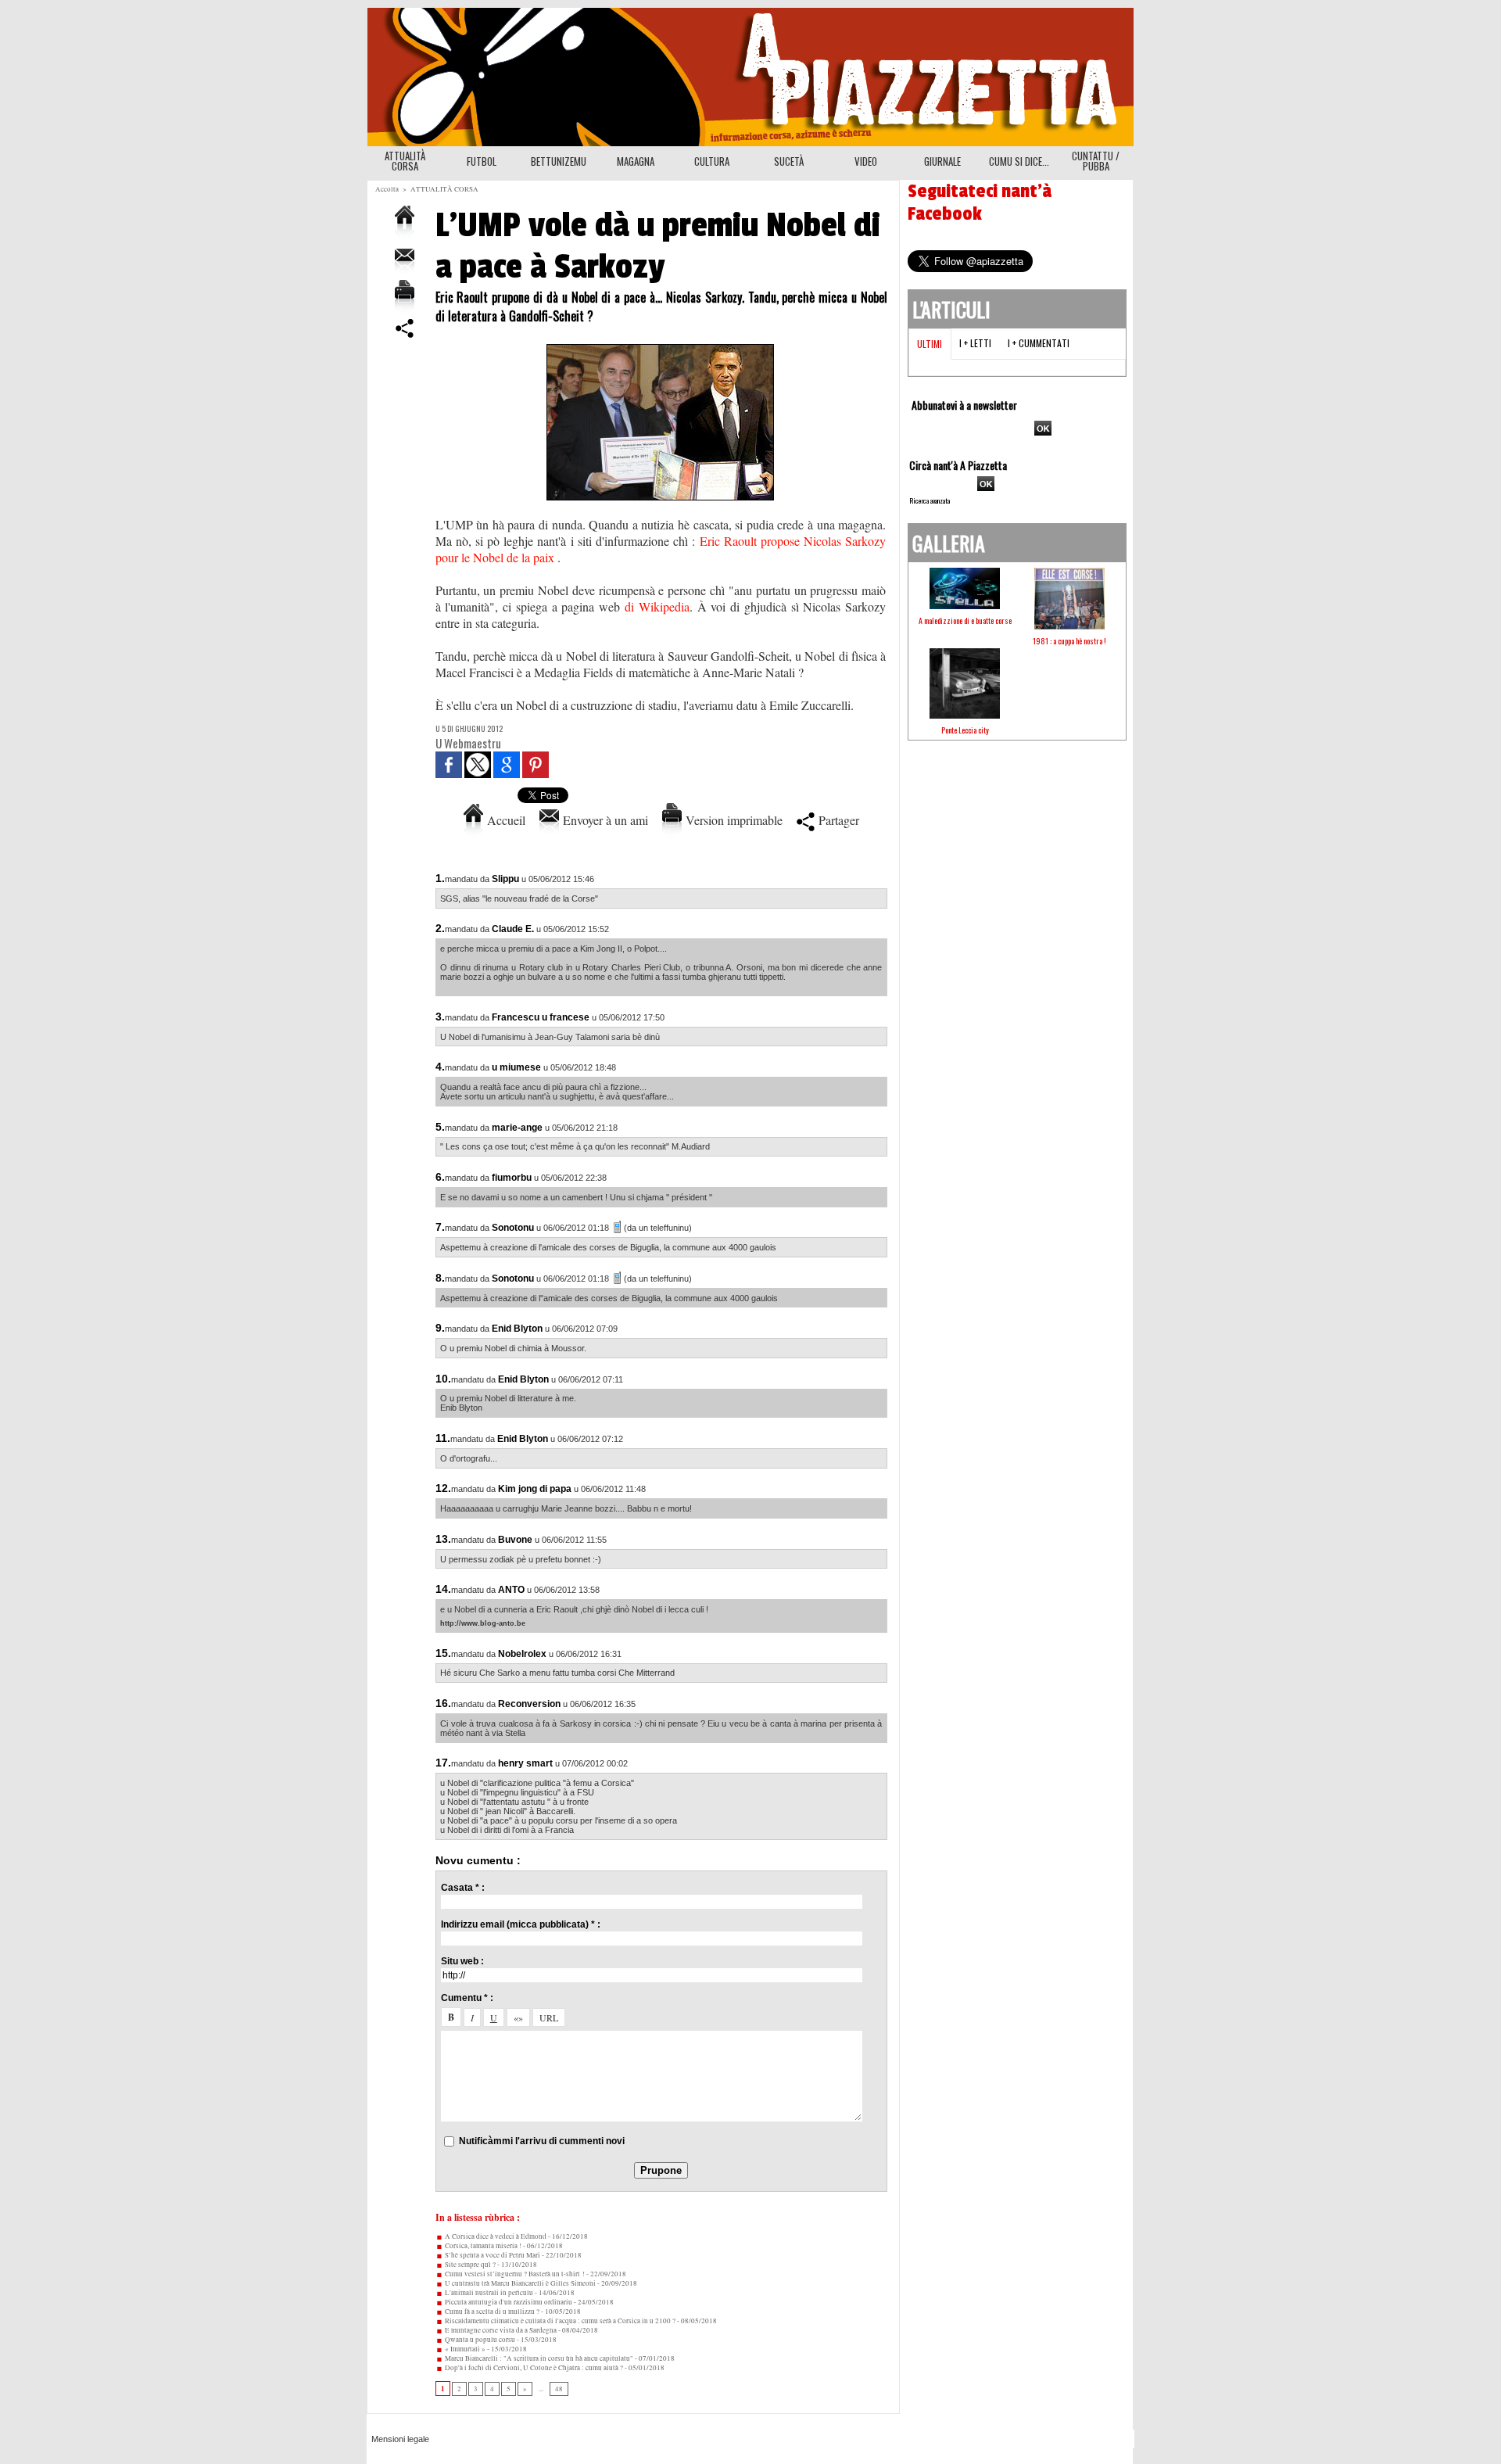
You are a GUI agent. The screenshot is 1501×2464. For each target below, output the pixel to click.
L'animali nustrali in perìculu (488, 2293)
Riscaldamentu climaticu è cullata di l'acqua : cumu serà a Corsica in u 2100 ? (559, 2321)
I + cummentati (1039, 343)
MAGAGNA (636, 161)
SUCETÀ (789, 161)
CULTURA (712, 161)
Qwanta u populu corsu (479, 2340)
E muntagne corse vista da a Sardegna (500, 2330)
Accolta (387, 189)
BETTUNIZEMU (559, 161)
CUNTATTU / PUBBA (1096, 161)
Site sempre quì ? (469, 2265)
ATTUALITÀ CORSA (405, 161)
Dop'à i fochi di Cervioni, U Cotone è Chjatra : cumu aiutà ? (533, 2368)
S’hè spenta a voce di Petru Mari (492, 2255)
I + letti (975, 343)
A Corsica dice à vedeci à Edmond (495, 2236)
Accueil (504, 820)
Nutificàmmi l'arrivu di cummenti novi (542, 2141)
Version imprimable (732, 820)
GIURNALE (942, 161)
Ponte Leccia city (965, 730)
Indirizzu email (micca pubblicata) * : (521, 1924)
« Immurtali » (464, 2349)
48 (559, 2389)
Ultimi (930, 344)
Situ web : (462, 1961)
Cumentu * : (467, 1998)
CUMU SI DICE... (1019, 161)
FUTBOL (482, 161)
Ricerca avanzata (930, 500)
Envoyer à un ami (604, 820)
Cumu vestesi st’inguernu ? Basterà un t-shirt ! (514, 2274)
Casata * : (463, 1888)
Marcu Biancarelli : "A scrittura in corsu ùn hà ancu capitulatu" (538, 2358)
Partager (837, 820)
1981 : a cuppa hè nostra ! (1069, 641)
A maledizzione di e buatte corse (965, 620)
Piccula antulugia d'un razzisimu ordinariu (508, 2302)
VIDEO (866, 161)
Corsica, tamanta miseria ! (482, 2246)
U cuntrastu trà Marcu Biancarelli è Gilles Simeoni (519, 2283)
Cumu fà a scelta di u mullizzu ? (491, 2312)
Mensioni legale (400, 2439)
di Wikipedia (657, 606)
